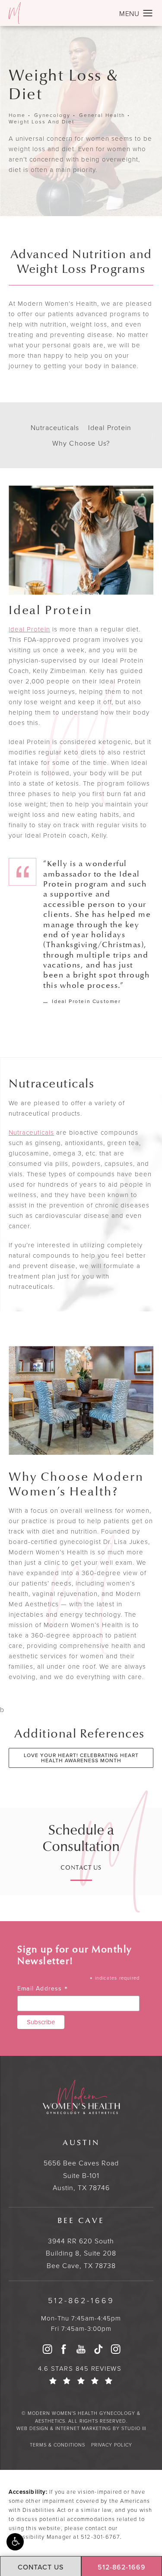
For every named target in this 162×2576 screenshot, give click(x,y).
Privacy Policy (112, 2445)
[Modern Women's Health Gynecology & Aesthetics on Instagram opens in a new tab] (47, 2349)
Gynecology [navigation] (52, 115)
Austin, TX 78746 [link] (81, 2165)
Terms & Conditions (57, 2445)
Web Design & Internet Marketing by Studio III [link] (81, 2428)
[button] (15, 2542)
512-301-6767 (100, 2537)
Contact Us (81, 1868)
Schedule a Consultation (81, 1838)
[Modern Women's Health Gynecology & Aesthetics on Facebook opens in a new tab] (64, 2349)
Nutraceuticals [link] (55, 427)
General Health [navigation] (102, 115)
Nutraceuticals (31, 1132)
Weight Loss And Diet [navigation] (41, 122)
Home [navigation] (17, 115)
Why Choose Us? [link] (81, 443)
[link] (81, 2300)
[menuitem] (47, 2349)
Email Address (43, 1989)
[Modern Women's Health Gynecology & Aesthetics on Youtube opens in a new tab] (81, 2349)
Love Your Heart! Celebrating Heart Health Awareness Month (81, 1758)
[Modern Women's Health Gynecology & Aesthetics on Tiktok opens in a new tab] (98, 2349)
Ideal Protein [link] (110, 427)
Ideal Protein (29, 629)
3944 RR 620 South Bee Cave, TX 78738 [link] (81, 2243)
